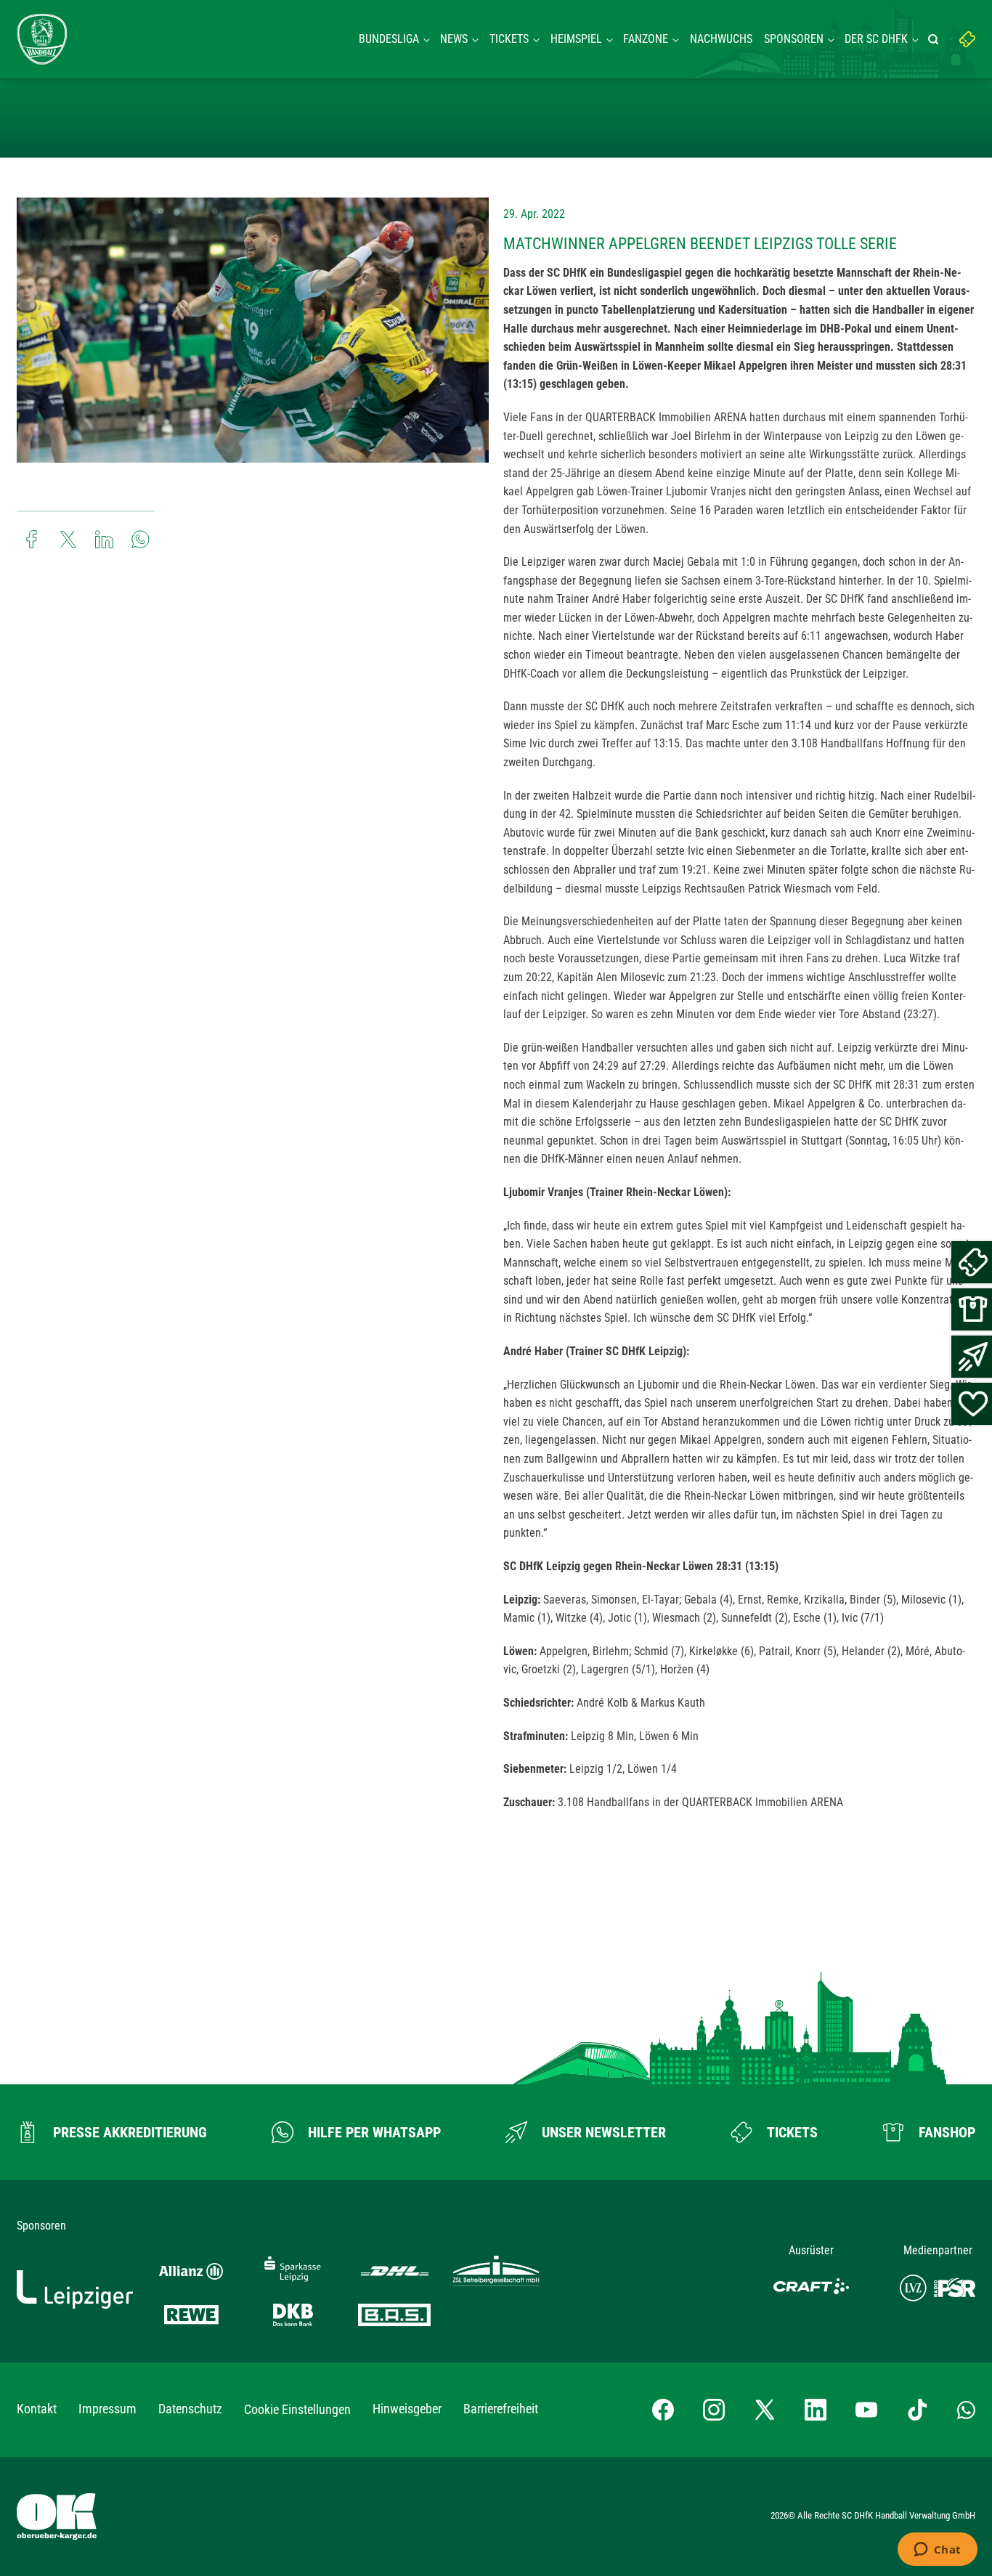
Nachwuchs (721, 39)
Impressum (107, 2409)
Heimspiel (576, 39)
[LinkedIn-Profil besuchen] (816, 2410)
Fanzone (646, 39)
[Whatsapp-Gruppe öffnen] (966, 2410)
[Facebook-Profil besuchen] (663, 2410)
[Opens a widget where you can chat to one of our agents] (937, 2551)
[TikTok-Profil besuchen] (917, 2410)
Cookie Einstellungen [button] (297, 2409)
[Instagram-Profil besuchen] (714, 2410)
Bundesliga (389, 39)
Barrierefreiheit (501, 2409)
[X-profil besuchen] (765, 2410)
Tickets (509, 39)
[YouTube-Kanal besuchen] (866, 2410)
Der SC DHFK (876, 39)
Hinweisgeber (407, 2409)
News (454, 39)
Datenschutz (190, 2409)
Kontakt (37, 2409)
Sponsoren (794, 39)
